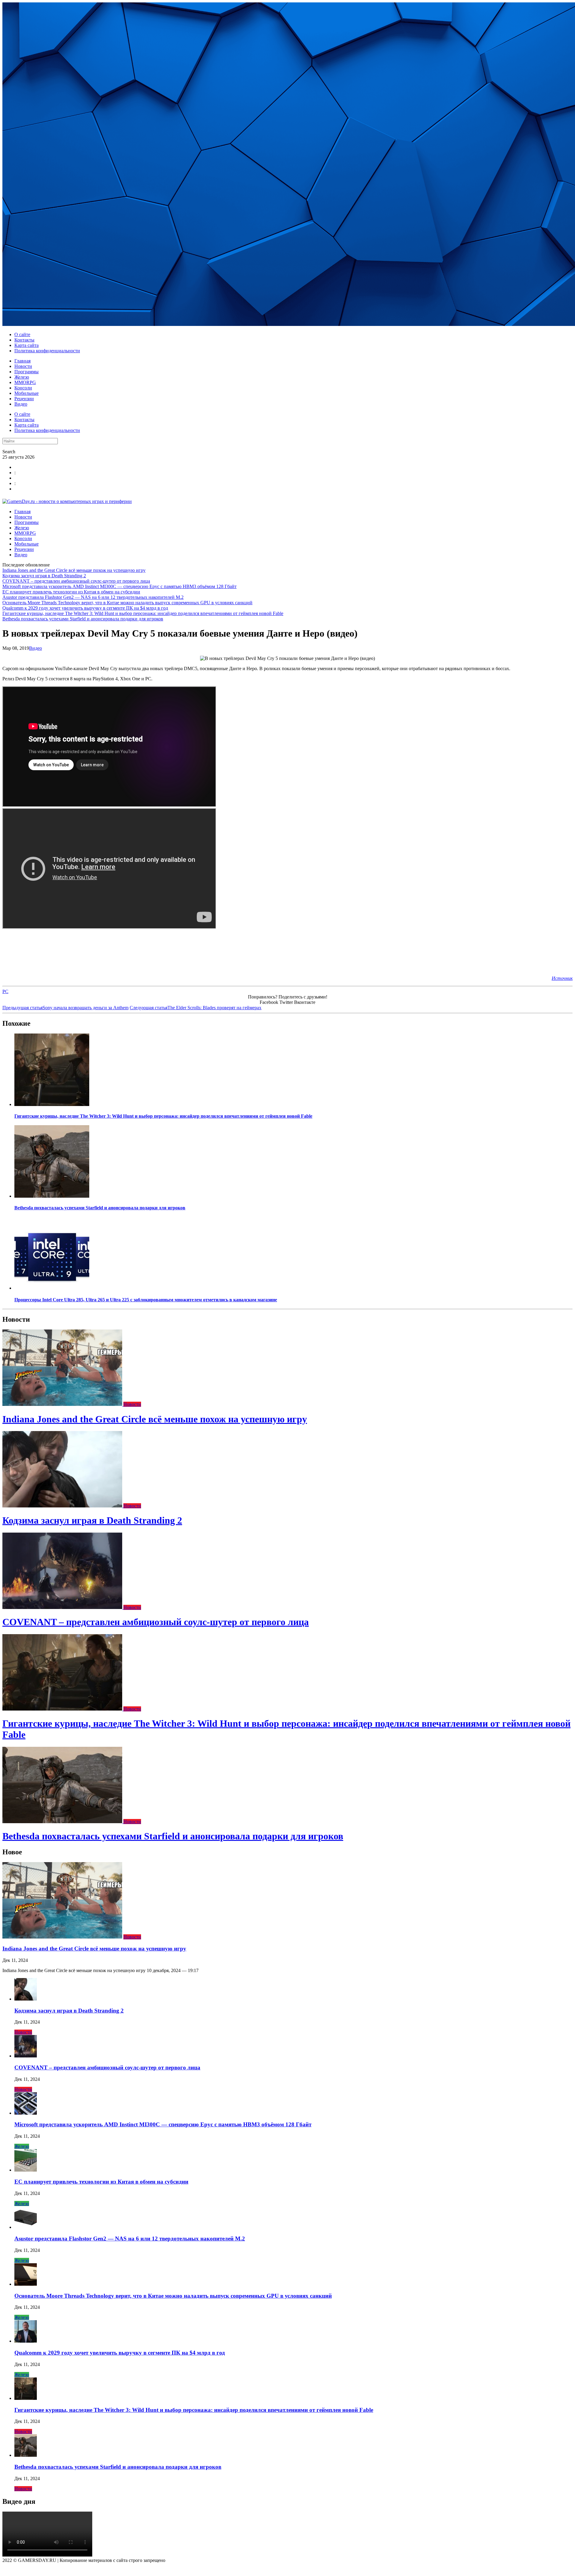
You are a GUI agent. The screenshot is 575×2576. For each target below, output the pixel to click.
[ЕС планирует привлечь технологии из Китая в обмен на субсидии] (26, 2170)
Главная (22, 361)
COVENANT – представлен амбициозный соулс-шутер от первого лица (76, 581)
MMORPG (25, 382)
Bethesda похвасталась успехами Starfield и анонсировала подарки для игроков (83, 619)
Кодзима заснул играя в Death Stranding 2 (44, 576)
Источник (562, 978)
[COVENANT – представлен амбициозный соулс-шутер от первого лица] (63, 1607)
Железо (22, 377)
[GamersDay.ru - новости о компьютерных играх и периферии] (67, 501)
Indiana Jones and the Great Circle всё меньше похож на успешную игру (74, 570)
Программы (27, 372)
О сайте (22, 334)
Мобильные (27, 393)
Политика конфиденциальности (47, 351)
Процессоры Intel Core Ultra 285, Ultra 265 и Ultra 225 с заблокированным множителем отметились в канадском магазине (146, 1300)
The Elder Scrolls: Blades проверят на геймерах (196, 1008)
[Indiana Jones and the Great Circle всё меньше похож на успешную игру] (63, 1404)
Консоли (23, 388)
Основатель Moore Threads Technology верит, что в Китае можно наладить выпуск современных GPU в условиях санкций (127, 603)
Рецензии (24, 399)
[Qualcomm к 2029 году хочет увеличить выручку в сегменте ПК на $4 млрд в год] (26, 2341)
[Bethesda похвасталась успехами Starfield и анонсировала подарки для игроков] (52, 1196)
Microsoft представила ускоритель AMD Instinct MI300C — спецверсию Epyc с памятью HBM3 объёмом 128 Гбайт (119, 586)
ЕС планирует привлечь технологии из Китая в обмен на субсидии (71, 592)
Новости (23, 366)
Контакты (24, 340)
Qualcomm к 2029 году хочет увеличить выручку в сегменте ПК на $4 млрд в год (85, 608)
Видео (21, 404)
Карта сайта (27, 345)
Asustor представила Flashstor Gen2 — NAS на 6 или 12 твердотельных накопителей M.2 (93, 597)
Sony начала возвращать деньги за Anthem (65, 1008)
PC (5, 991)
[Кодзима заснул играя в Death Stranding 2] (63, 1506)
